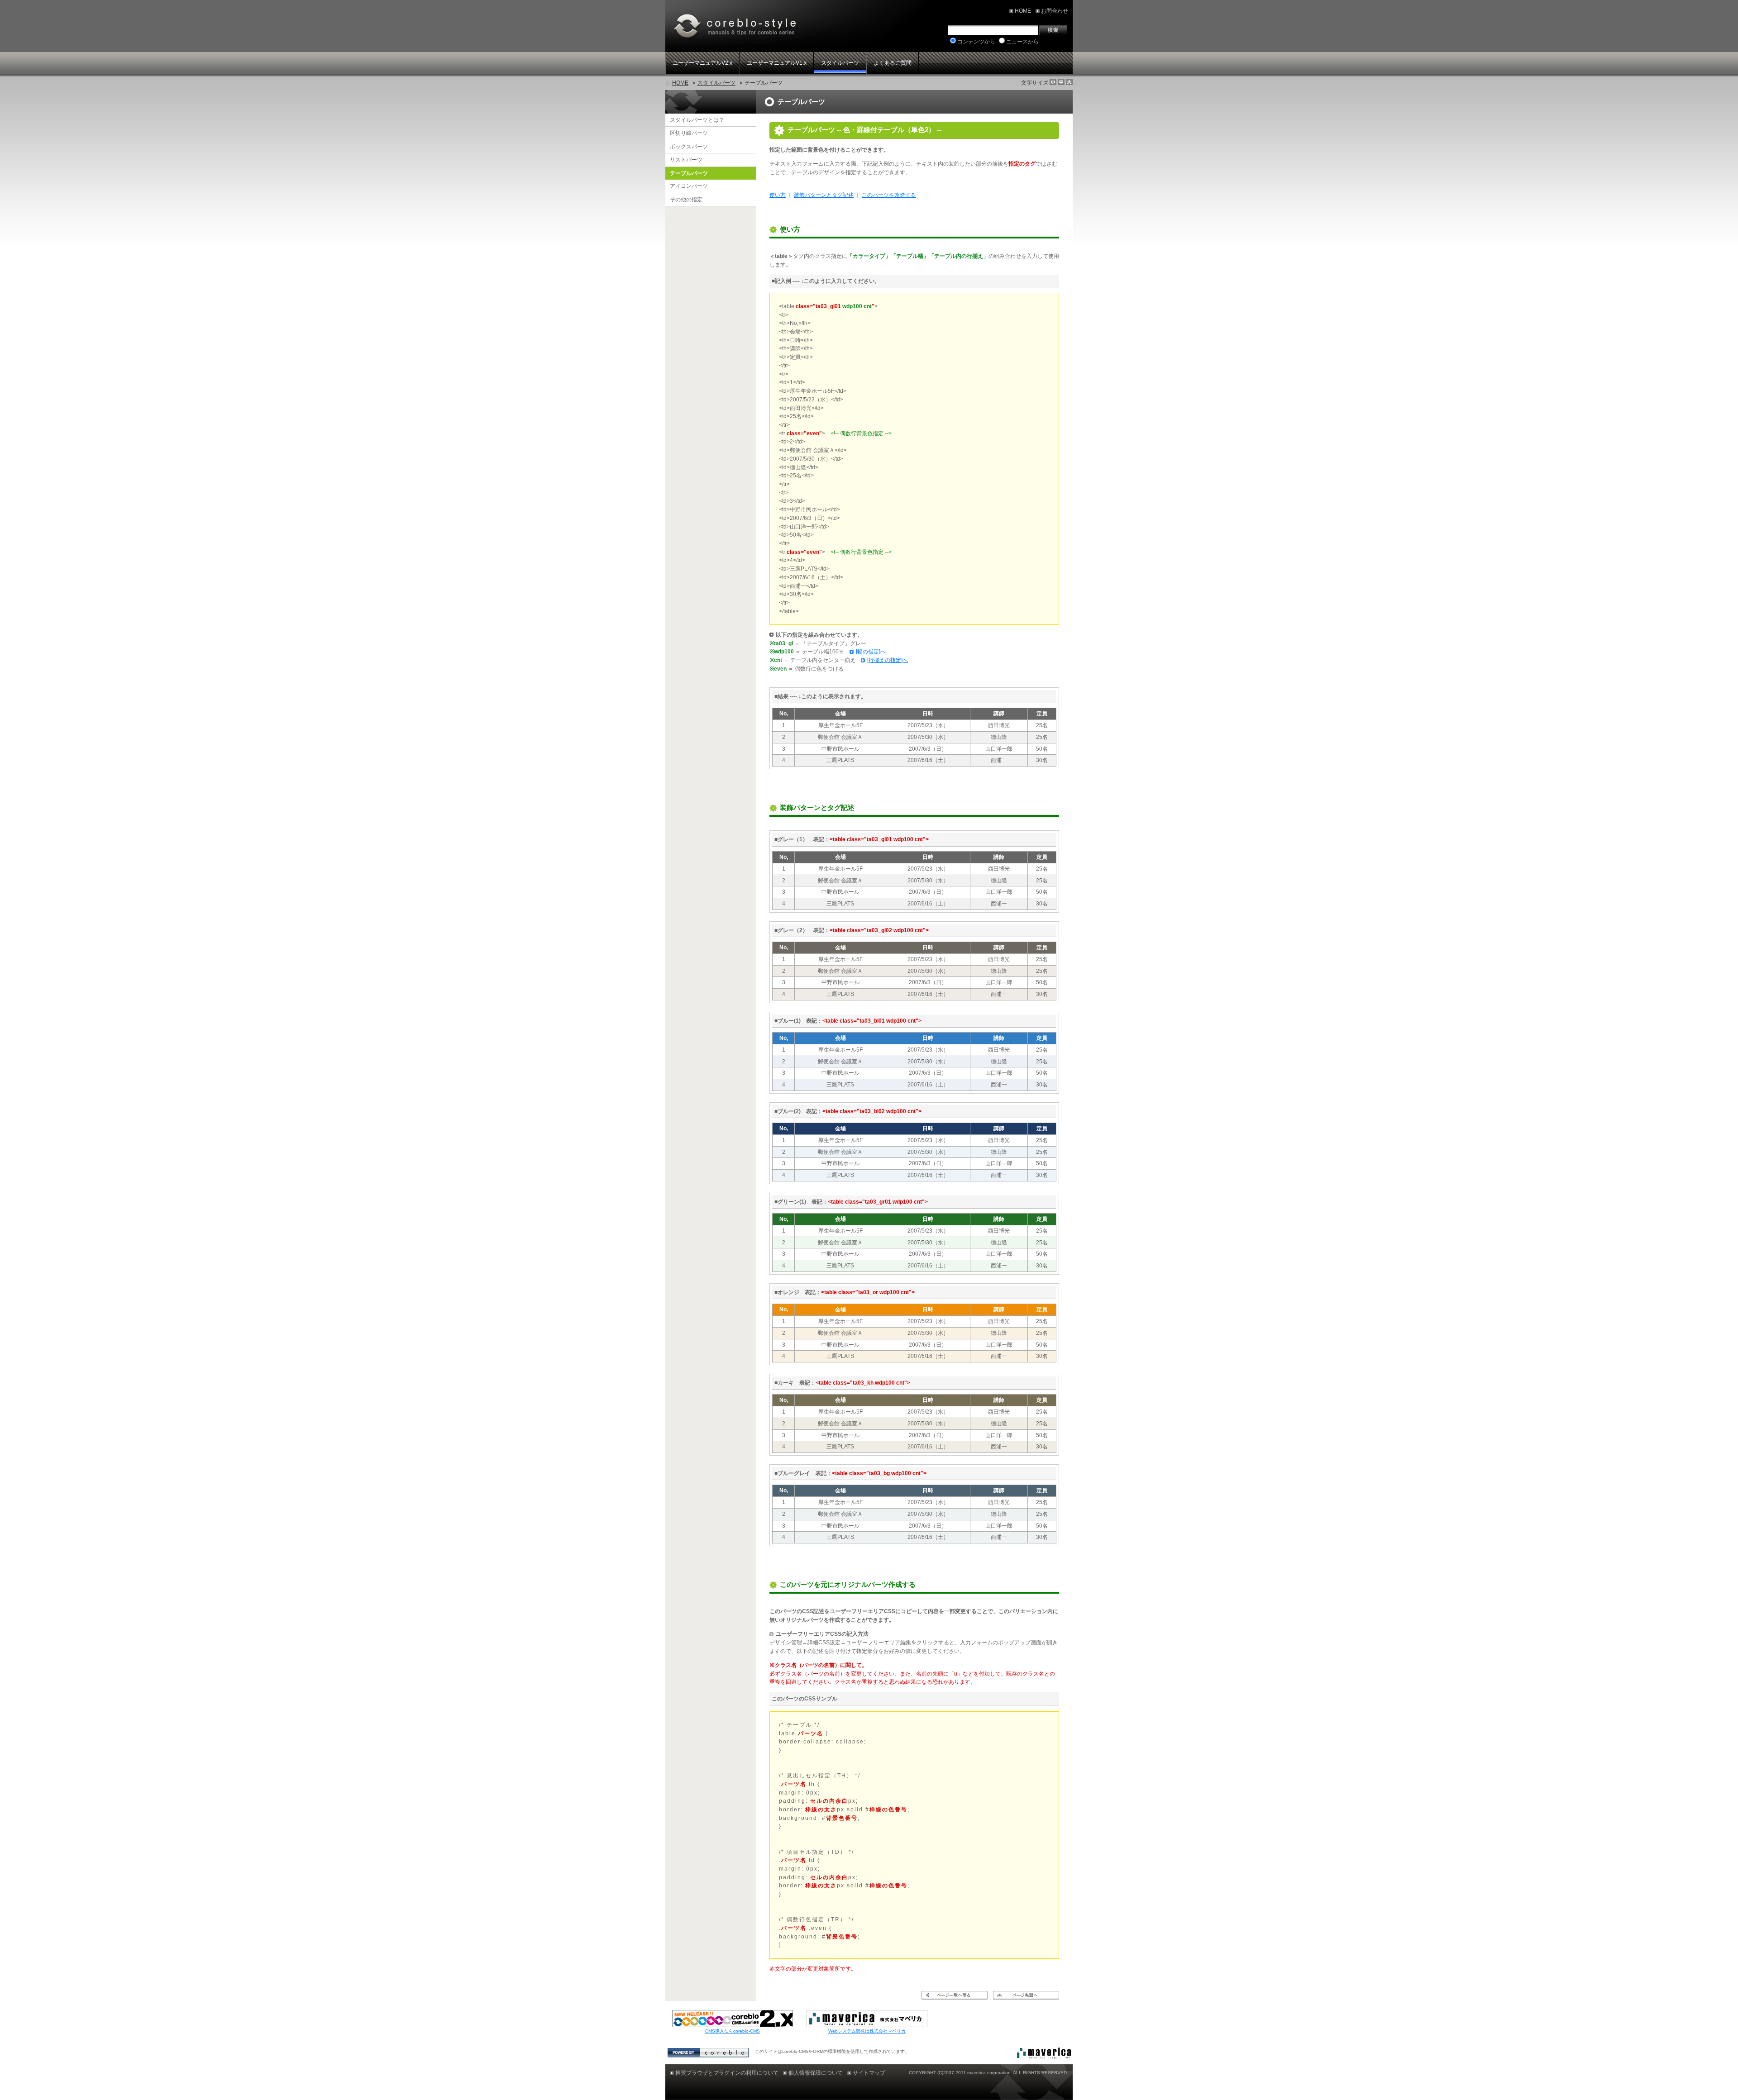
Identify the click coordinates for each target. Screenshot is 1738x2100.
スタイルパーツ (716, 83)
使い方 (778, 195)
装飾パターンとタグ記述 (824, 195)
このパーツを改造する (889, 195)
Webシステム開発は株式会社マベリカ (867, 2031)
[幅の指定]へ (871, 652)
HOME (680, 83)
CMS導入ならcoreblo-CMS (733, 2031)
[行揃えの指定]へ (888, 660)
